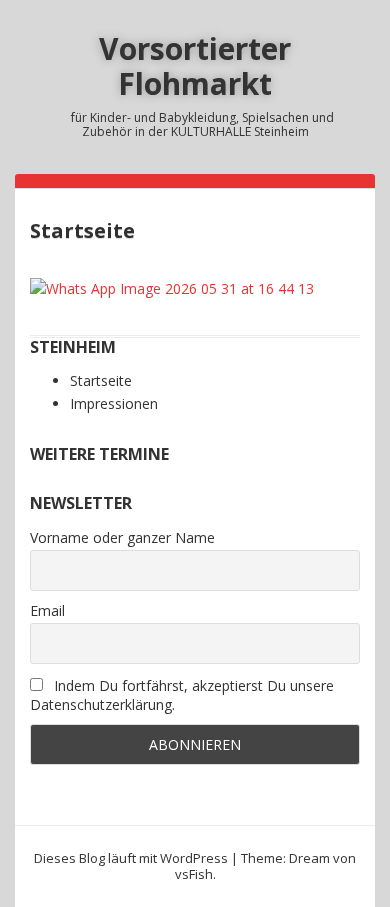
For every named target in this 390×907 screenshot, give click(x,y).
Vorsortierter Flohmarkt (195, 66)
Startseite (101, 380)
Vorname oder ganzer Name (122, 537)
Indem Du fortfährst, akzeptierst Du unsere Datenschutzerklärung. (182, 695)
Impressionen (114, 403)
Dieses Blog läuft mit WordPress (131, 858)
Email (47, 610)
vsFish (194, 874)
